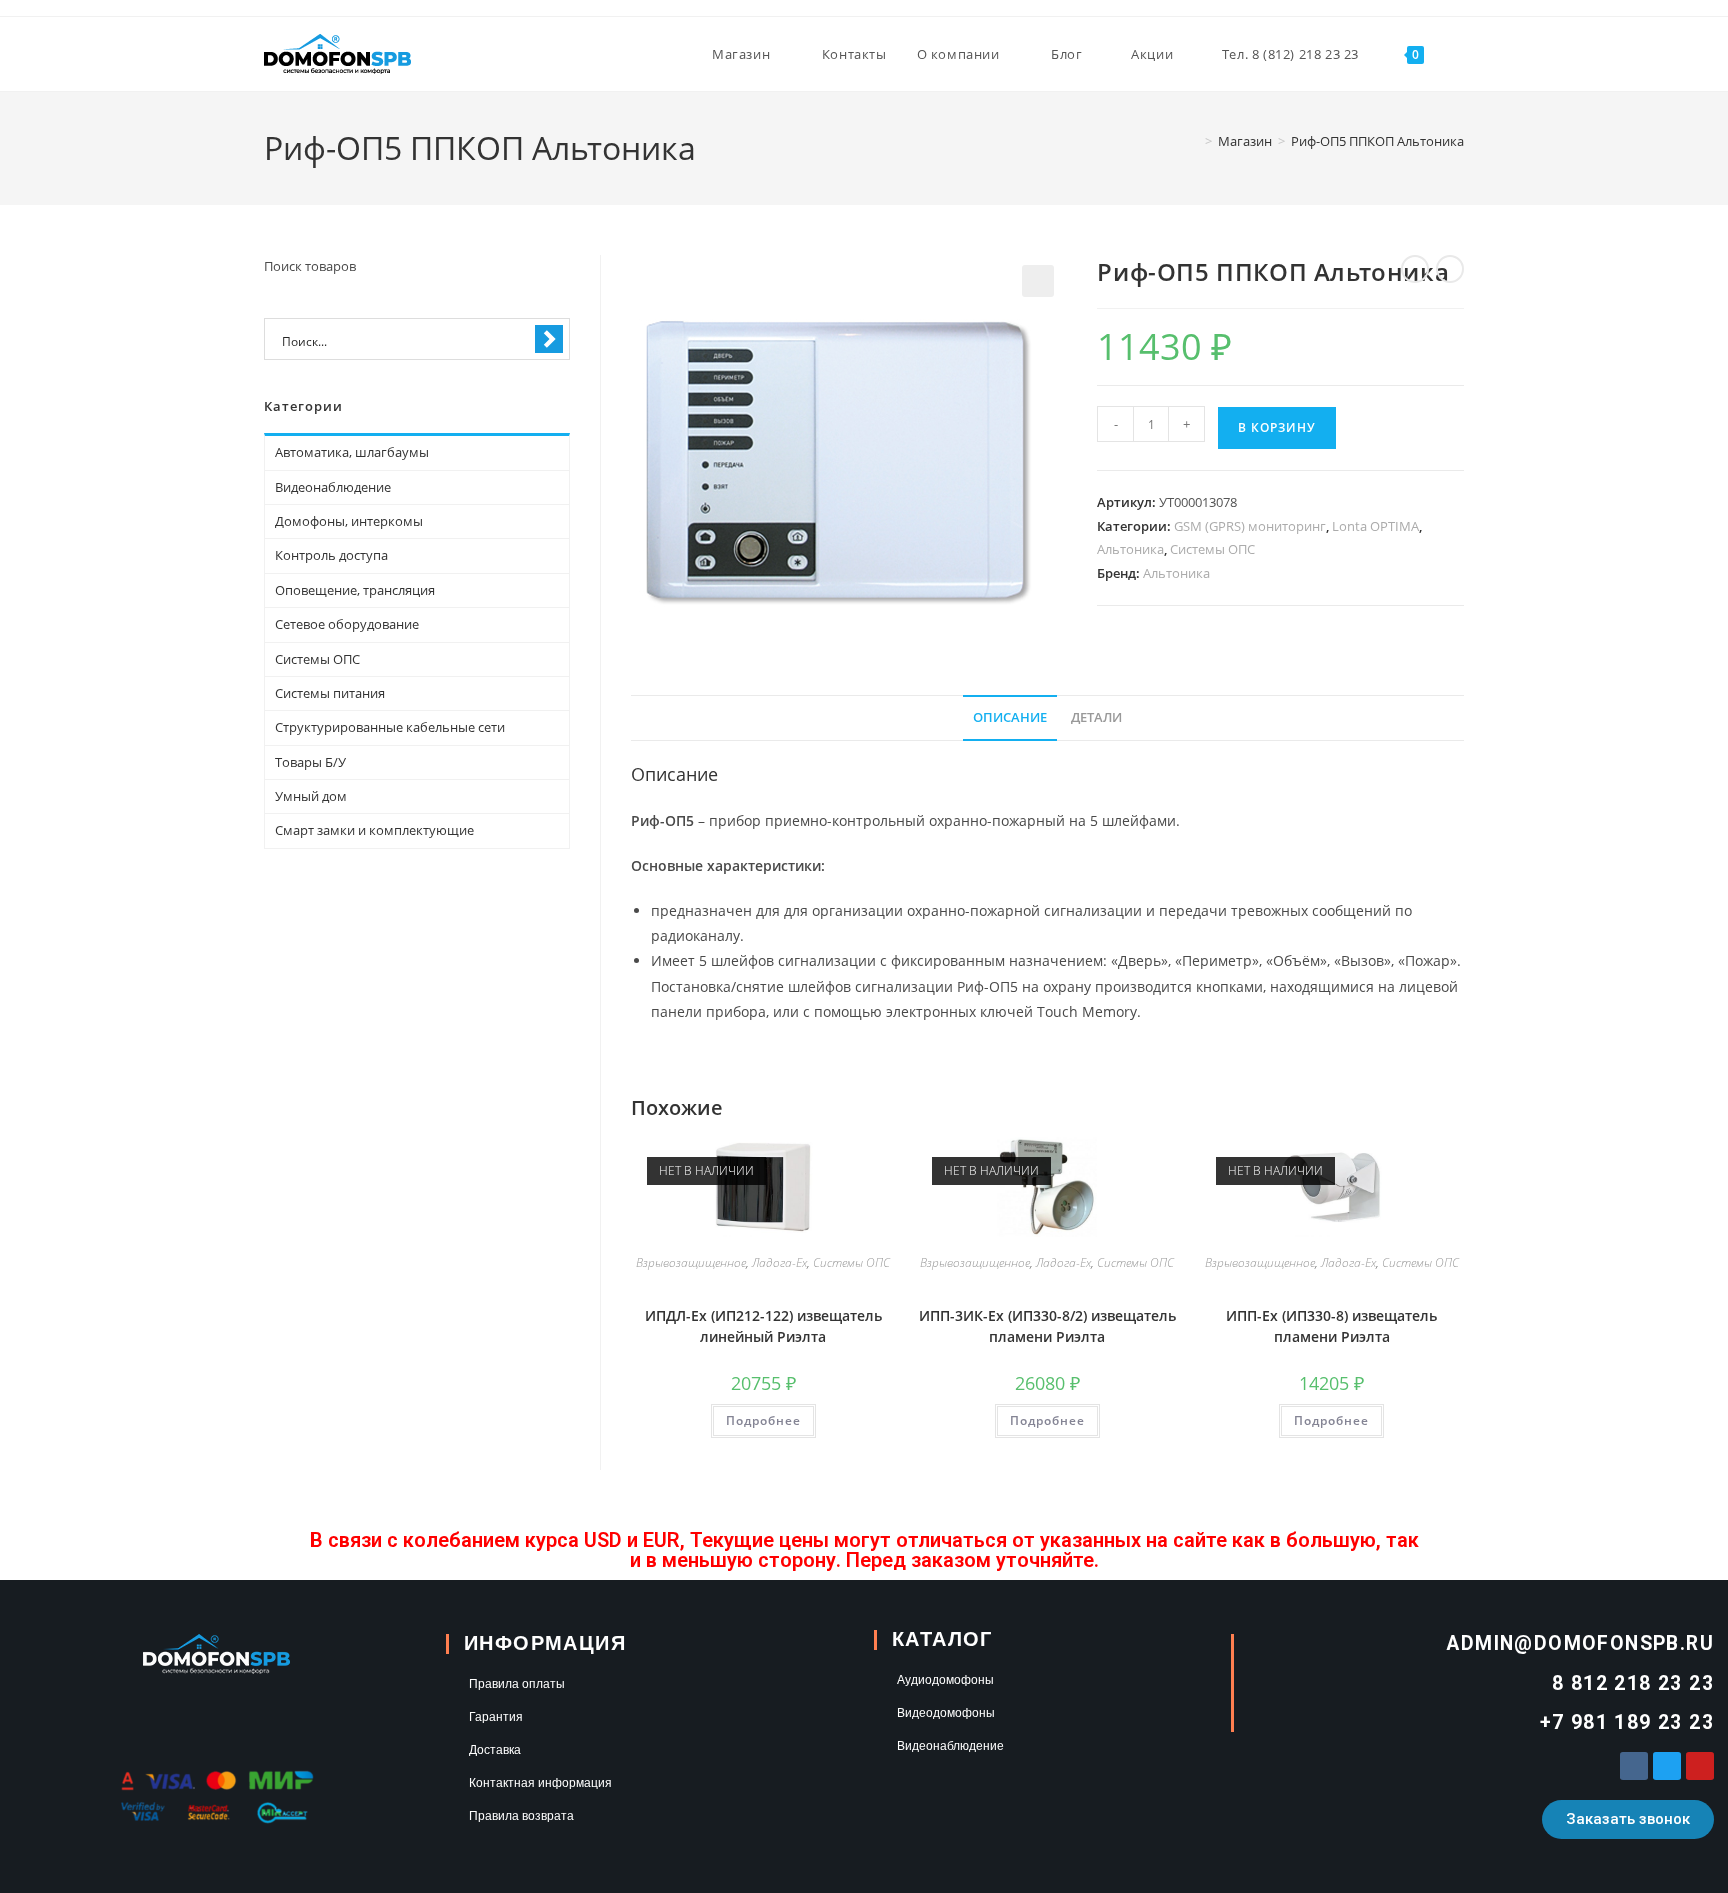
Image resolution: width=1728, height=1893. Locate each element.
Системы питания (330, 693)
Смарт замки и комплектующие (374, 830)
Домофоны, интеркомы (349, 521)
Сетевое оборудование (347, 624)
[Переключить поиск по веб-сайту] (1459, 54)
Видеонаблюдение (333, 487)
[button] (1038, 281)
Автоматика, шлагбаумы (352, 452)
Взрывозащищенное (691, 1262)
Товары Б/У (310, 762)
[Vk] (1634, 1766)
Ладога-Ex (779, 1262)
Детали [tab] (1096, 717)
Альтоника (1130, 549)
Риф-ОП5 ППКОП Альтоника (1377, 141)
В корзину (1277, 427)
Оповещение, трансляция (355, 590)
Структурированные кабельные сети (390, 727)
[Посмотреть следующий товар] (1450, 269)
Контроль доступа (331, 555)
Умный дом (311, 796)
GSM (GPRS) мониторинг (1250, 526)
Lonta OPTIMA (1375, 526)
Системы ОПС (1212, 549)
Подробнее (763, 1420)
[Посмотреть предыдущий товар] (1415, 269)
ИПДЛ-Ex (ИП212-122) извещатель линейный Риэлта (763, 1326)
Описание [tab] (1010, 717)
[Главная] (1194, 141)
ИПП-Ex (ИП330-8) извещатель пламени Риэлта (1331, 1326)
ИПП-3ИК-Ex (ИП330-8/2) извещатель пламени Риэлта (1047, 1326)
